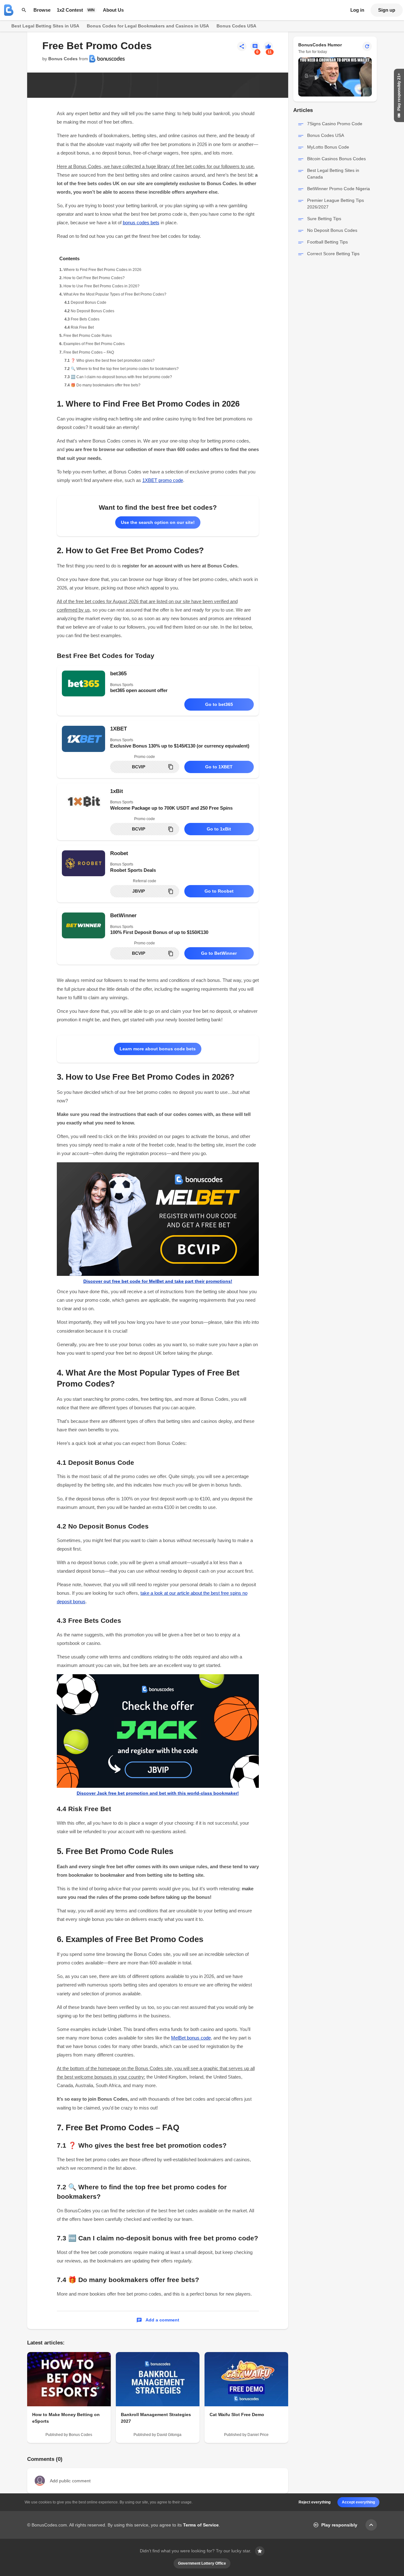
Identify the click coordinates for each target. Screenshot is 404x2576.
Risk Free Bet (82, 327)
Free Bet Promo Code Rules (88, 336)
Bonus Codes (63, 59)
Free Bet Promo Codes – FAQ (89, 352)
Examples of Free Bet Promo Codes (94, 344)
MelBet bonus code (191, 2038)
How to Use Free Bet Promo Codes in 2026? (101, 286)
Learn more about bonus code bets (158, 1049)
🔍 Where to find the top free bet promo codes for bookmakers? (125, 369)
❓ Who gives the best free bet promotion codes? (113, 361)
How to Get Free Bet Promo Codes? (94, 278)
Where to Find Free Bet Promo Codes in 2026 (102, 270)
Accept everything (358, 2502)
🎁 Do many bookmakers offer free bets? (106, 385)
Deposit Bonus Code (89, 302)
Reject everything (315, 2502)
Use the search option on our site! (158, 522)
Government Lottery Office (202, 2563)
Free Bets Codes (85, 319)
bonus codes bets (141, 223)
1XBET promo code (163, 480)
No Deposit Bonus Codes (92, 311)
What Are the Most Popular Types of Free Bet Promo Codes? (115, 294)
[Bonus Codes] (9, 10)
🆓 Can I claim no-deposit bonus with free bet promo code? (121, 377)
